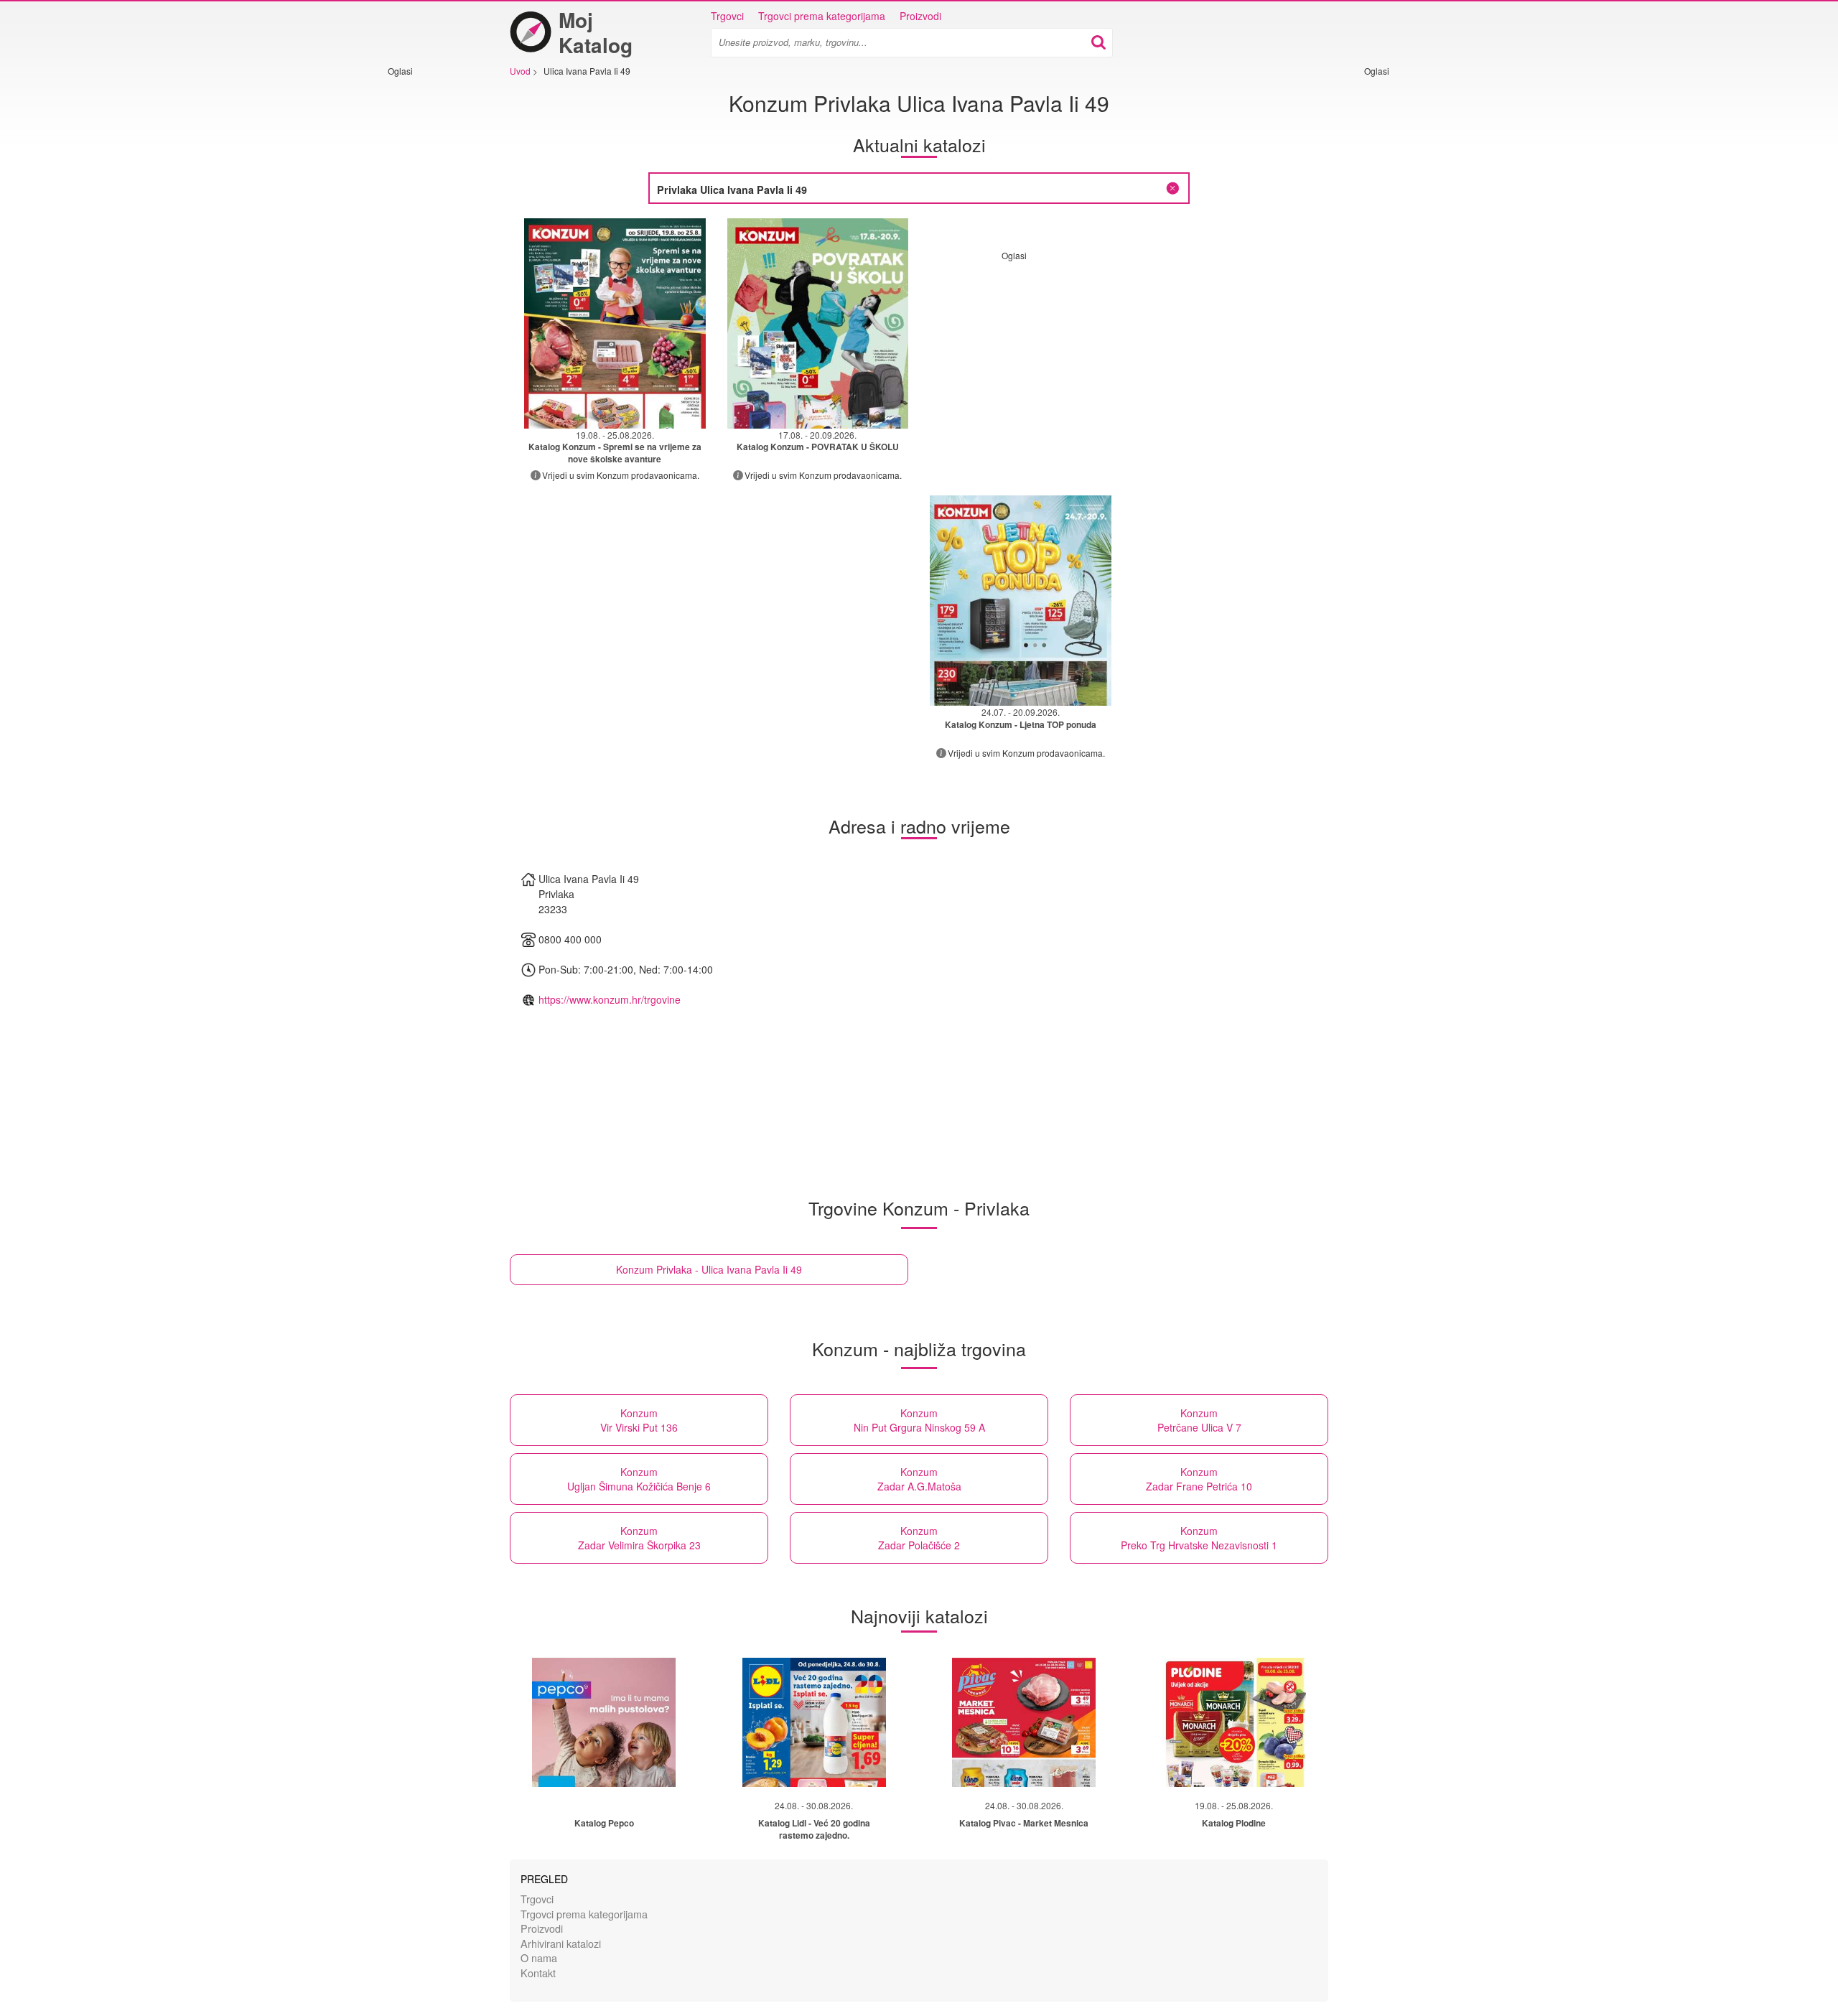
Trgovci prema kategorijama (822, 16)
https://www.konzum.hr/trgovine (610, 999)
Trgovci (727, 16)
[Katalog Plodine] (1234, 1722)
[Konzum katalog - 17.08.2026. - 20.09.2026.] (818, 323)
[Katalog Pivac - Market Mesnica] (1024, 1722)
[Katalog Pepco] (604, 1722)
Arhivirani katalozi (561, 1943)
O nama (539, 1957)
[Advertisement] (431, 292)
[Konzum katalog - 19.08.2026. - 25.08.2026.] (615, 323)
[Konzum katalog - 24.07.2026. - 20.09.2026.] (1021, 601)
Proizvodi (920, 16)
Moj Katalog (596, 32)
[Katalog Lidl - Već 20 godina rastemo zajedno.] (814, 1722)
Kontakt (538, 1973)
